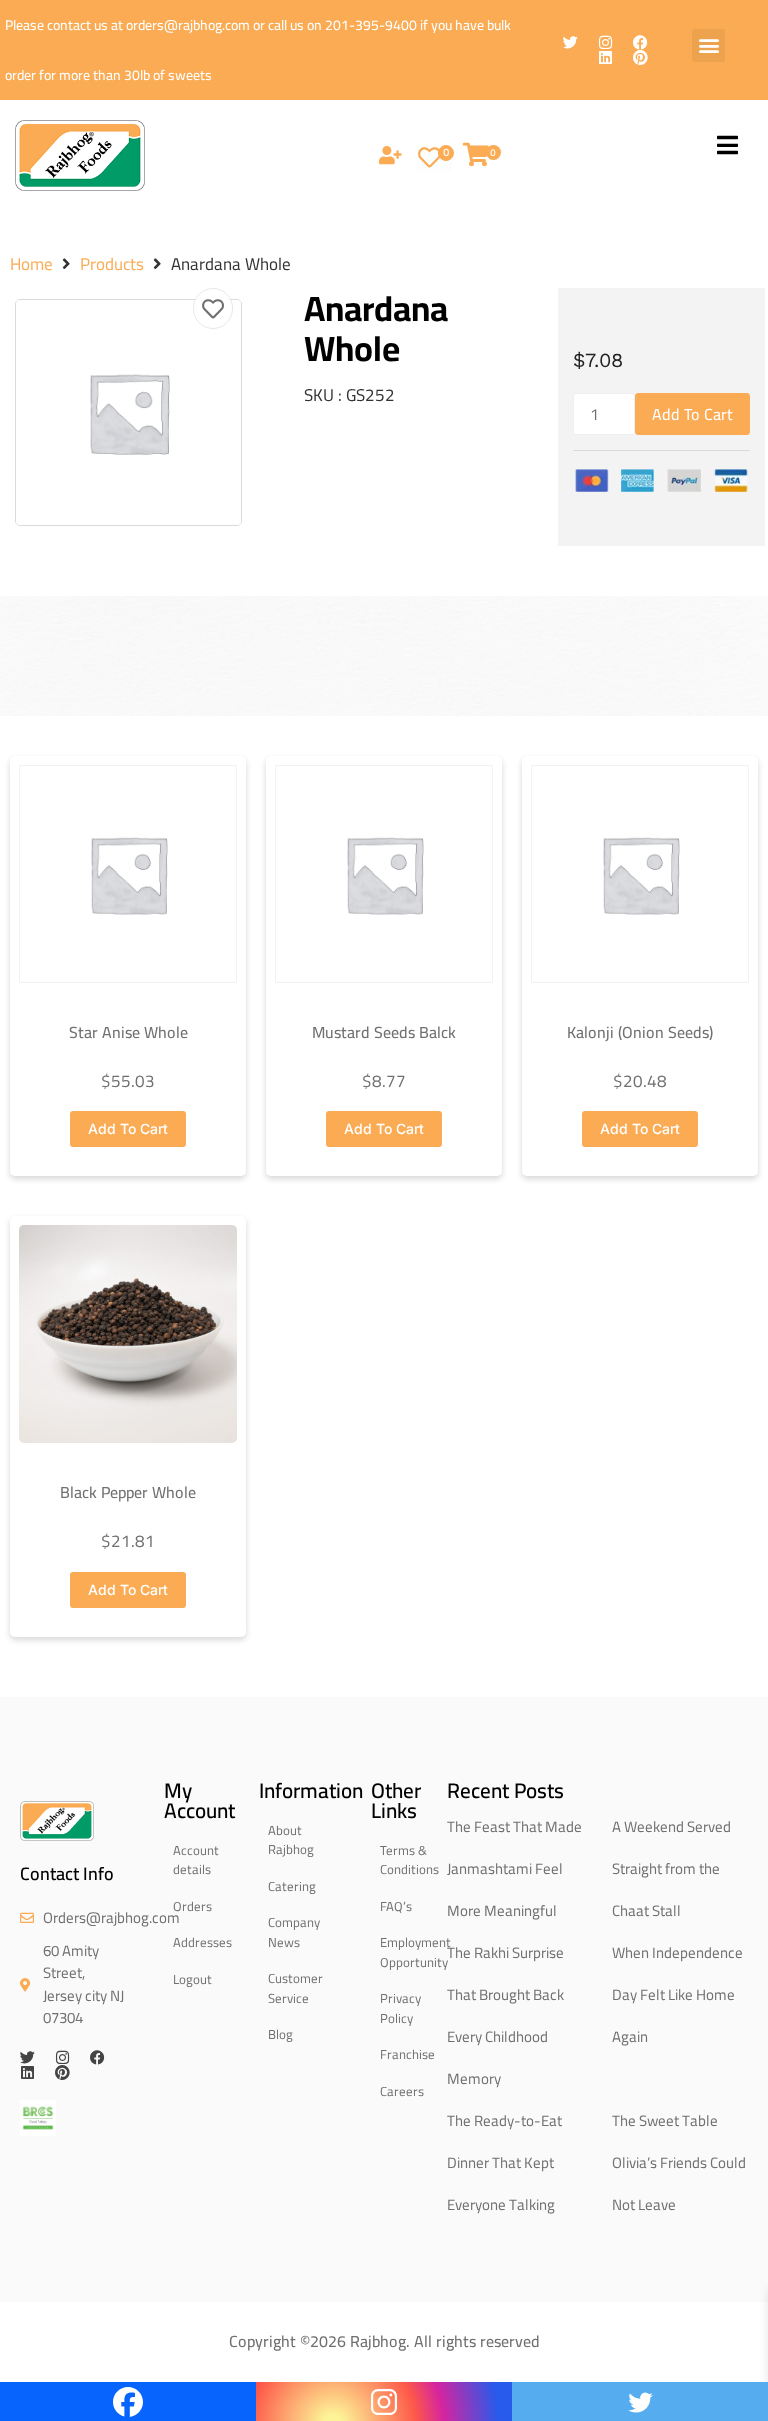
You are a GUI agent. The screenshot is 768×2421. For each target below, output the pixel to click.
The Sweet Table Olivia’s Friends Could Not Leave (679, 2162)
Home (31, 264)
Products (112, 264)
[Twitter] (570, 42)
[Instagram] (605, 42)
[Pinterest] (640, 57)
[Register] (390, 157)
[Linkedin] (605, 57)
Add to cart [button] (128, 1128)
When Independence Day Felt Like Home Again (677, 1994)
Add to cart (692, 414)
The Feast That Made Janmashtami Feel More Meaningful (514, 1868)
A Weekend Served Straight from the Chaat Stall (671, 1868)
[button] (708, 45)
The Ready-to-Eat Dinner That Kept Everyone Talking (504, 2162)
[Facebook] (640, 42)
